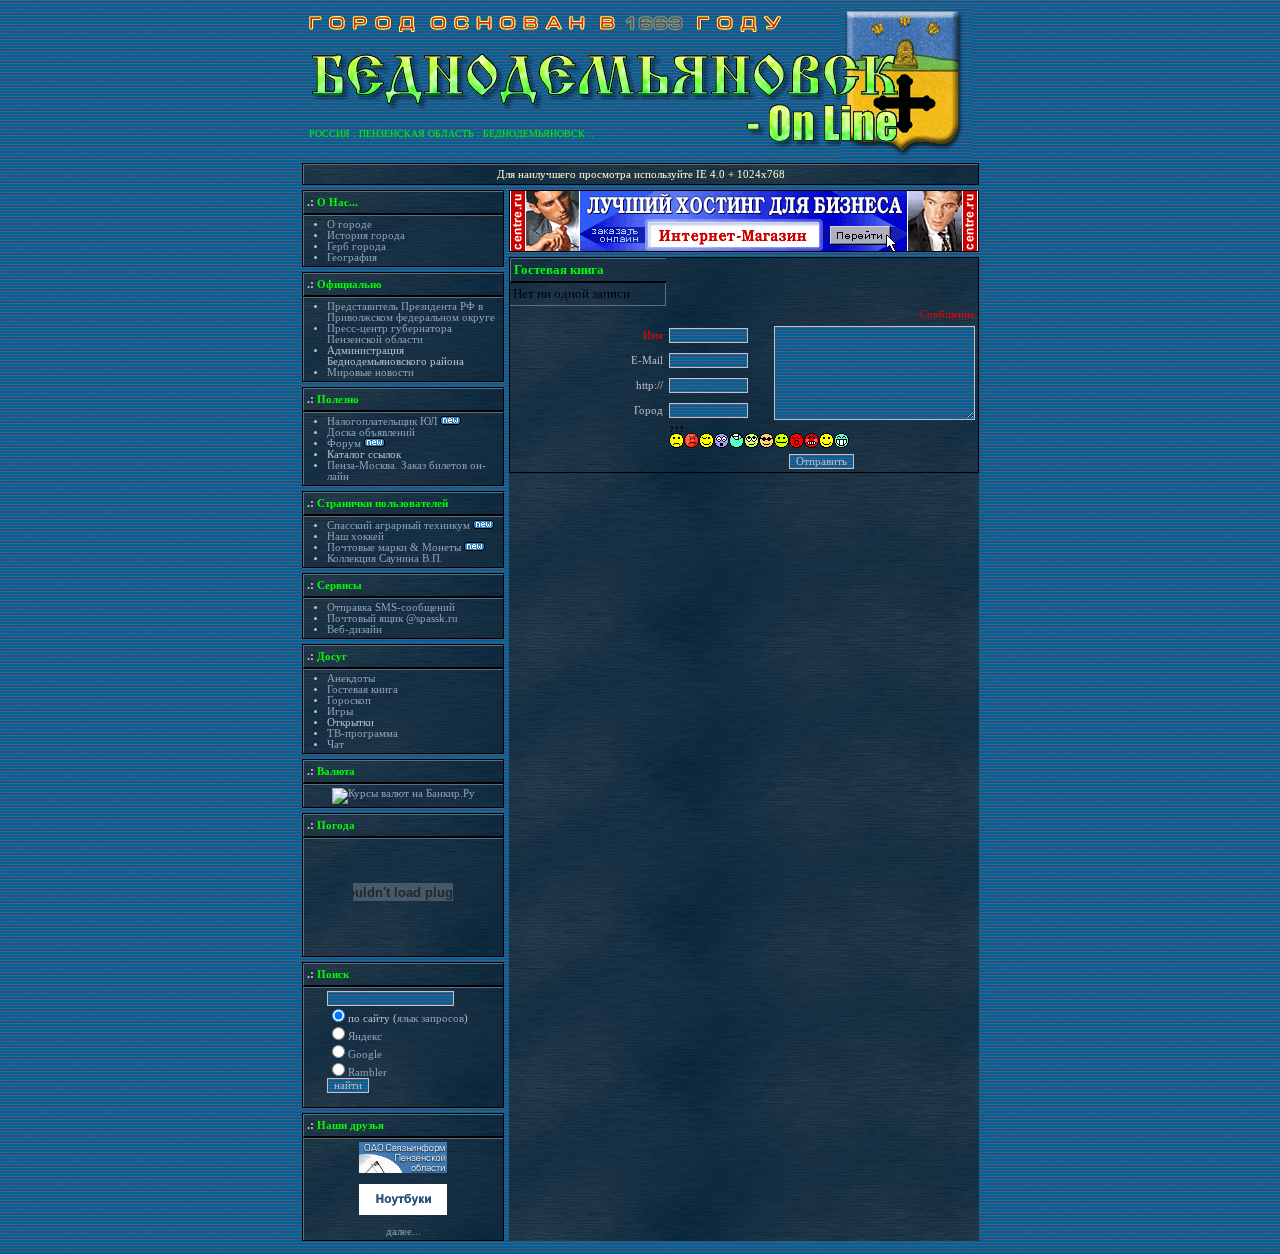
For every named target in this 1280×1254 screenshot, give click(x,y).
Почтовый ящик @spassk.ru (392, 618)
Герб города (356, 246)
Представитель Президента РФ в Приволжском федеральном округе (411, 312)
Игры (340, 711)
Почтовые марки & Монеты (394, 547)
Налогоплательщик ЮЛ (382, 421)
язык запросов (430, 1018)
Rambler (367, 1072)
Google (365, 1054)
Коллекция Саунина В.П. (385, 558)
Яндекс (365, 1036)
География (352, 257)
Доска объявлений (371, 432)
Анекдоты (351, 678)
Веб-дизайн (354, 629)
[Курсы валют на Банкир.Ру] (403, 793)
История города (366, 235)
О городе (349, 224)
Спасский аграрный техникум (398, 525)
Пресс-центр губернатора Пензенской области (389, 334)
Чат (335, 744)
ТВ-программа (362, 733)
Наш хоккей (355, 536)
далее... (403, 1231)
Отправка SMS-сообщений (391, 607)
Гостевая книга (362, 689)
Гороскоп (349, 700)
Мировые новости (370, 372)
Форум (345, 443)
